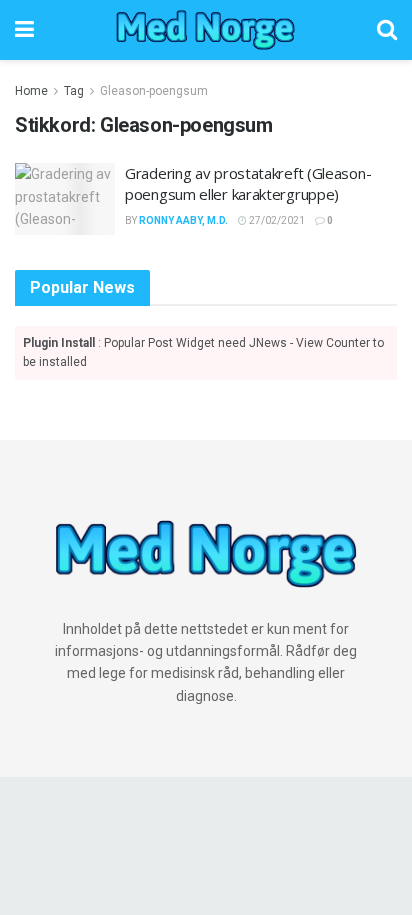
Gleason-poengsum (154, 91)
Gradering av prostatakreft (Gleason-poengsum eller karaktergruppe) (248, 183)
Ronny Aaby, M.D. (183, 220)
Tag (74, 91)
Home (31, 91)
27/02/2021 (276, 220)
